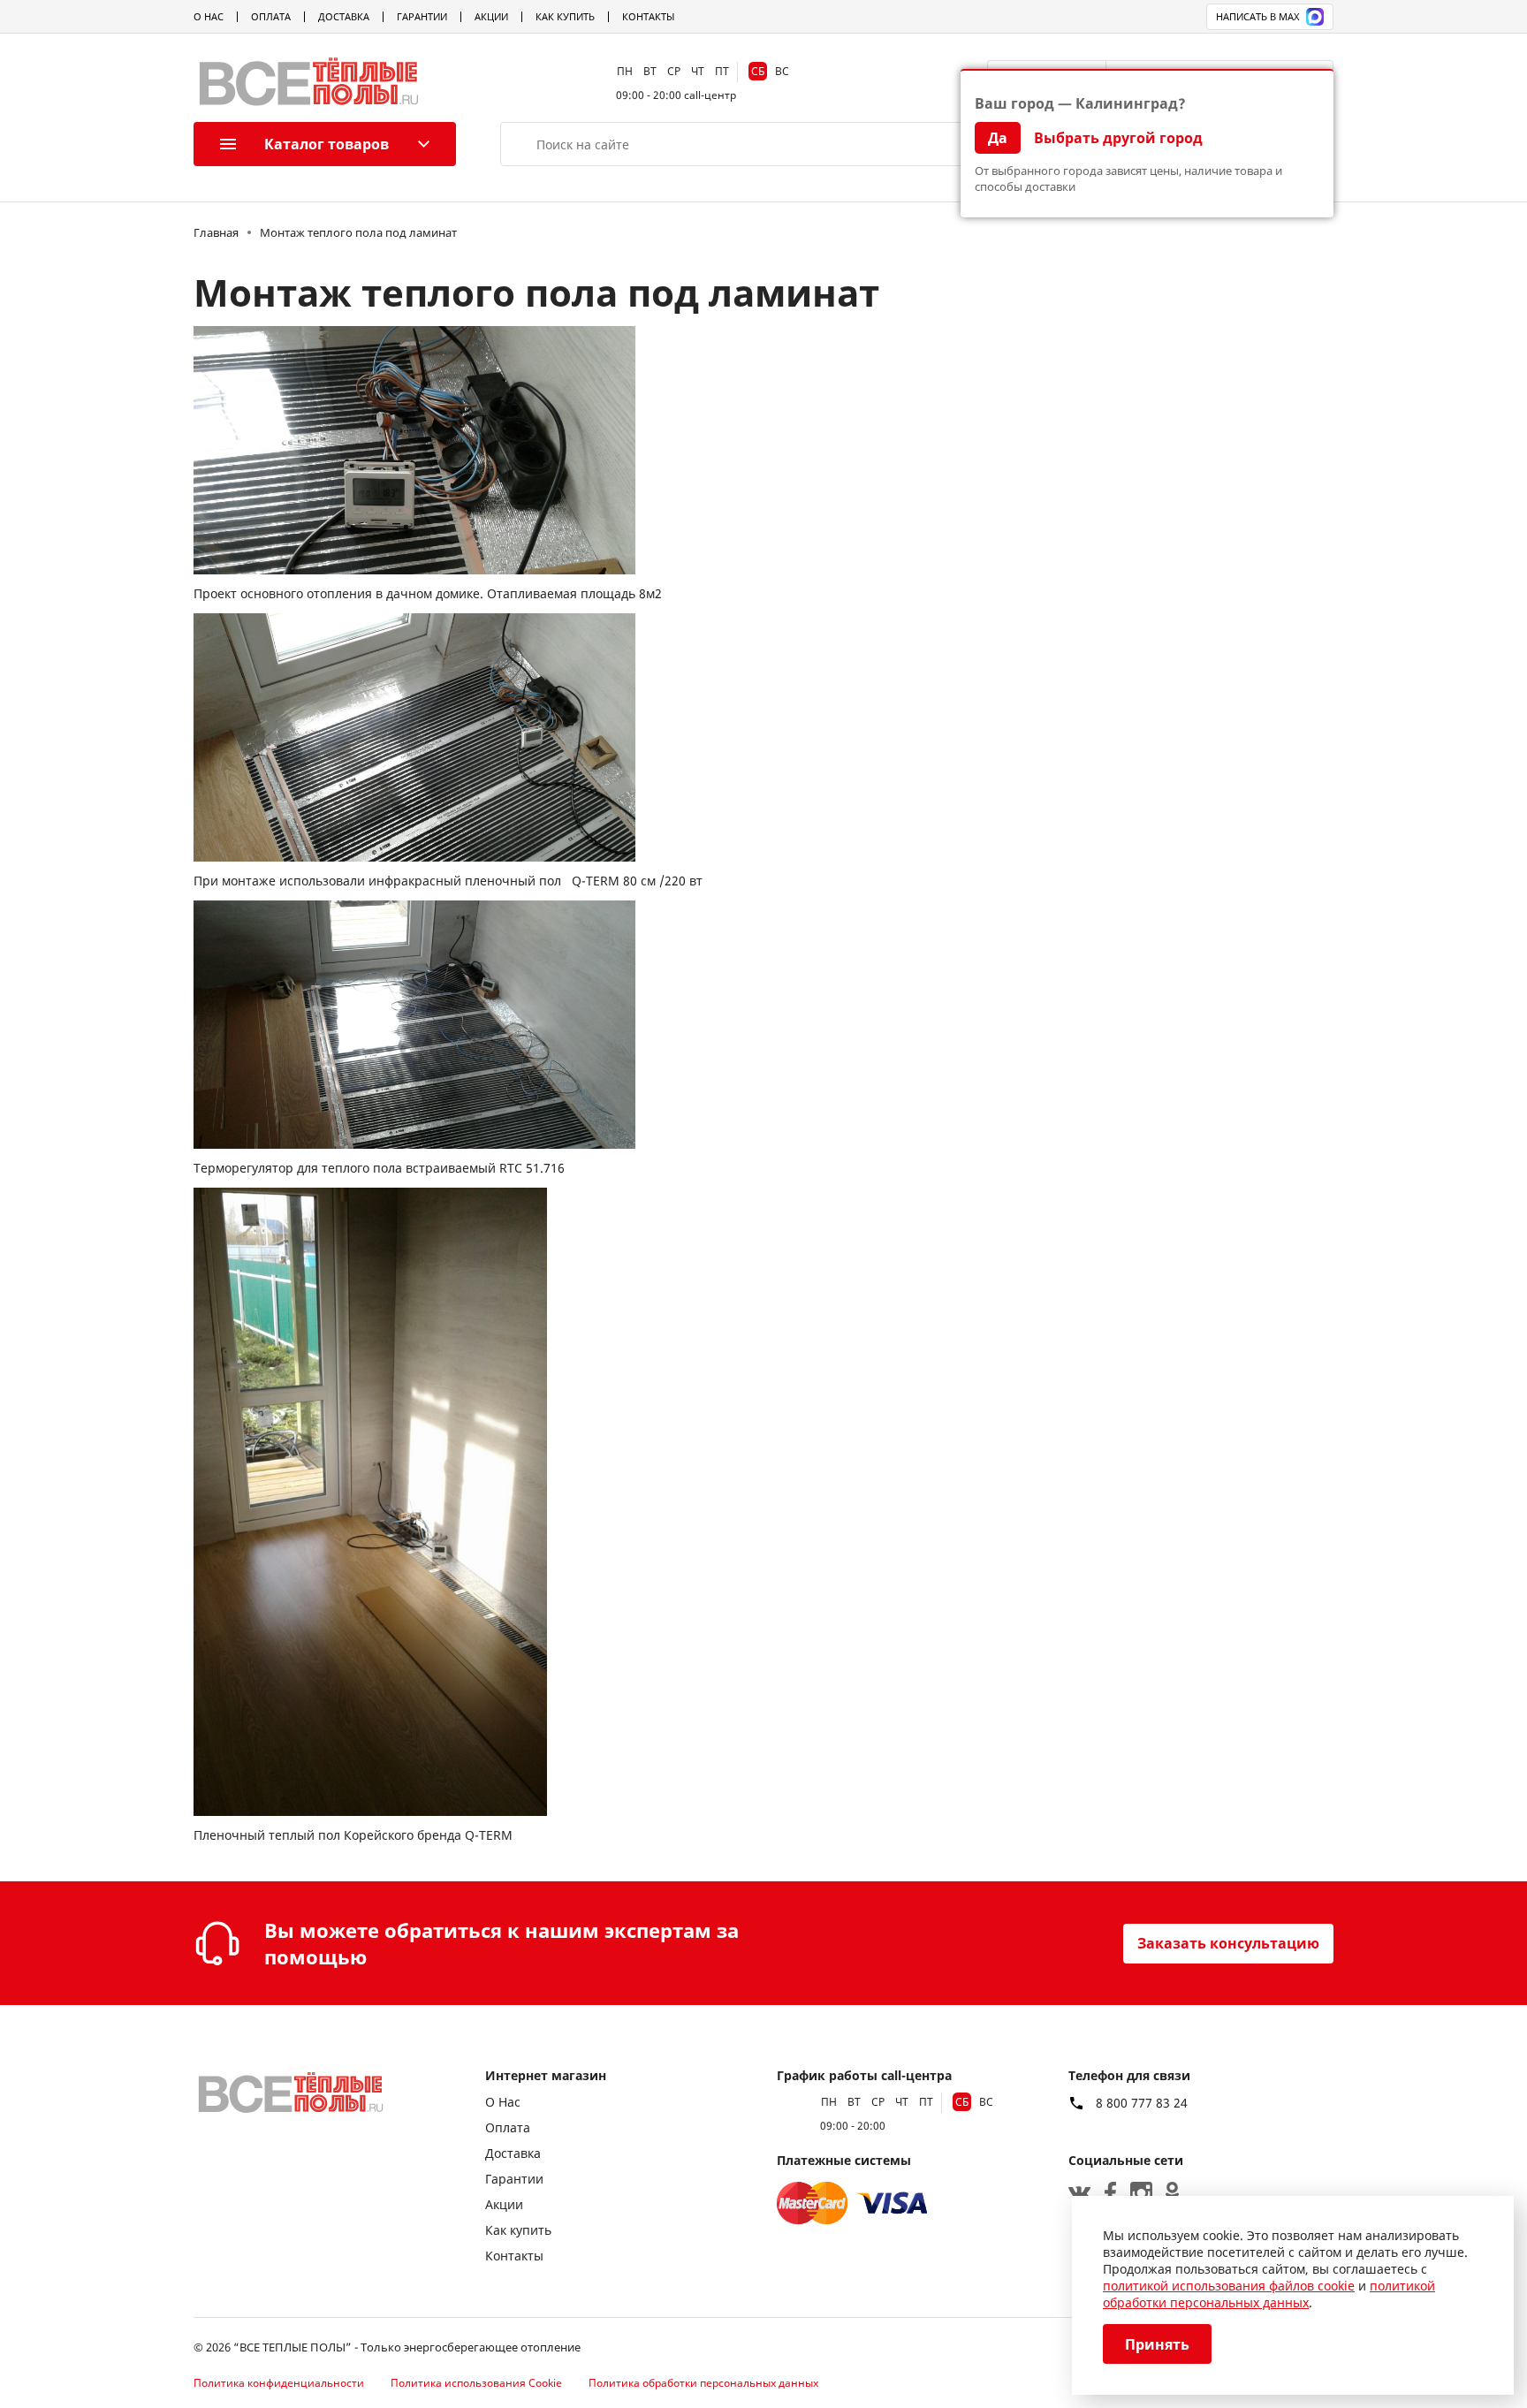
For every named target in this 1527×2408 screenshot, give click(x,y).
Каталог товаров (327, 144)
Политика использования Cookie (476, 2383)
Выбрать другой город (1118, 138)
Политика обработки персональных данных (703, 2383)
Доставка (344, 16)
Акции (491, 16)
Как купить (565, 16)
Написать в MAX (1257, 16)
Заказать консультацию (1228, 1943)
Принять (1157, 2344)
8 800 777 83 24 (1142, 2103)
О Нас (209, 16)
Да (998, 138)
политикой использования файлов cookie (1229, 2286)
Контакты (648, 16)
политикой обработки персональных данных (1269, 2294)
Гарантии (422, 16)
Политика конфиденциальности (279, 2383)
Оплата (271, 16)
